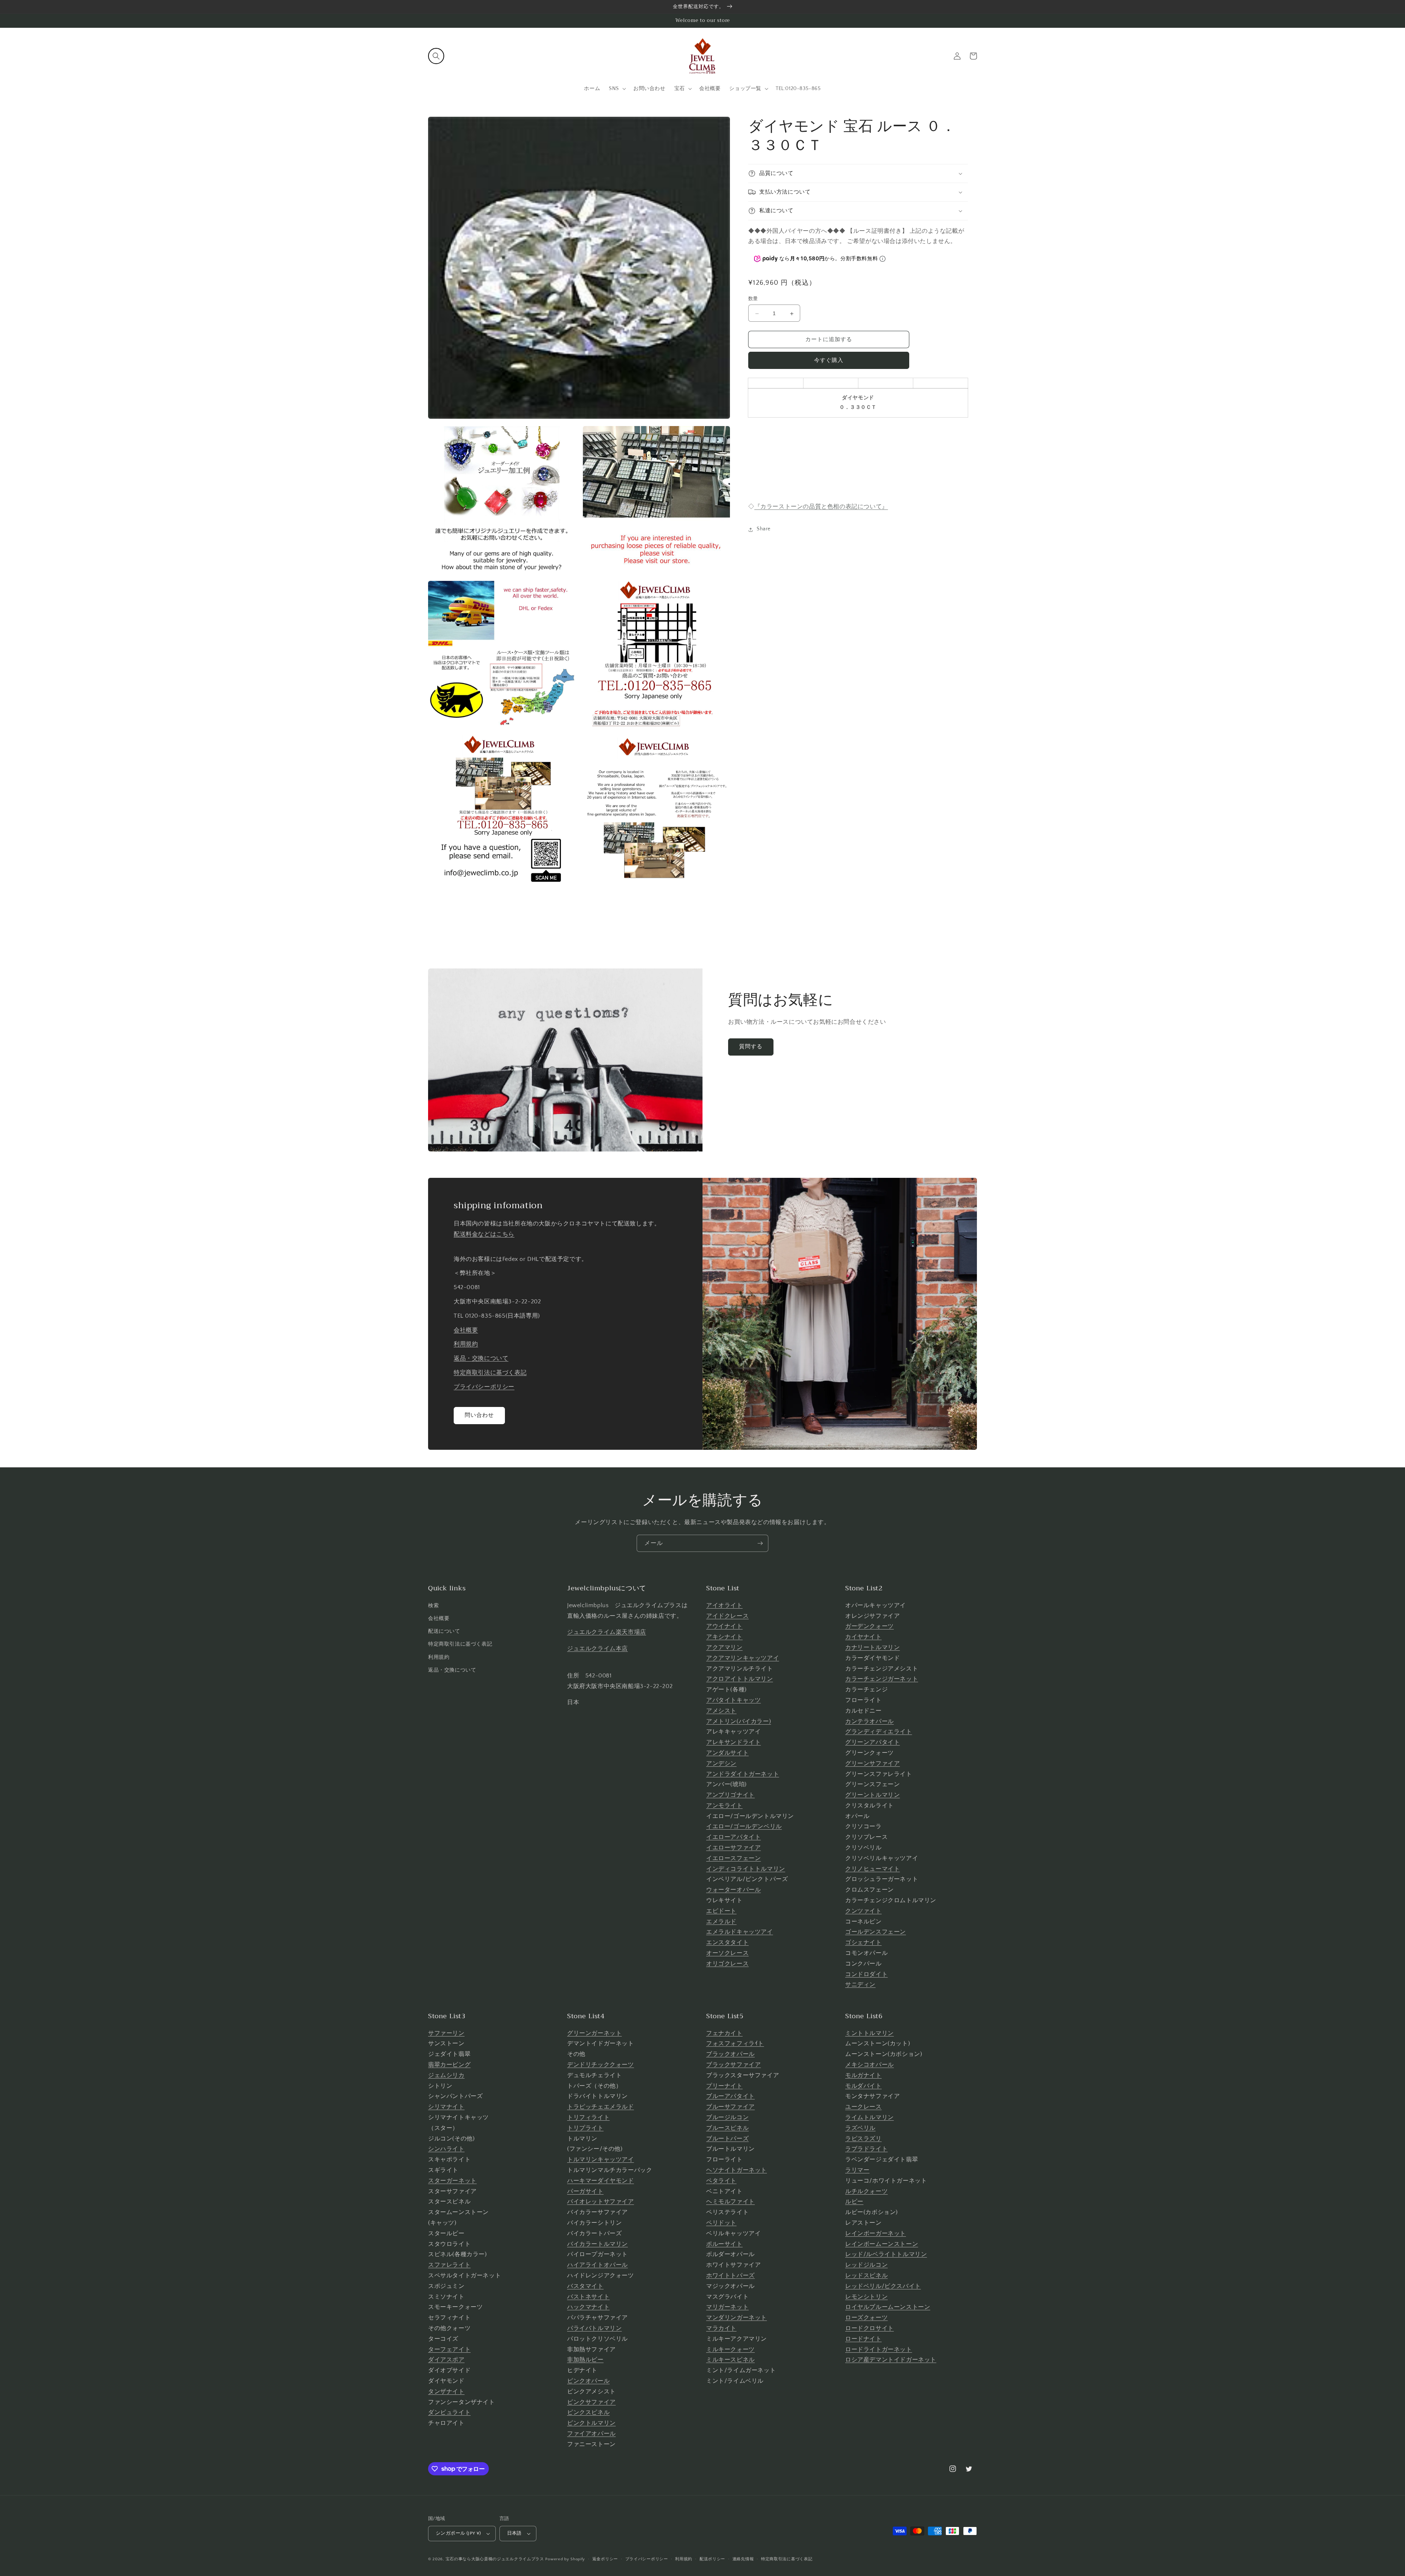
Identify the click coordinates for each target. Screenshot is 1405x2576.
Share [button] (764, 529)
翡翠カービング (449, 2065)
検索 (433, 1606)
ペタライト (721, 2181)
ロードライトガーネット (879, 2349)
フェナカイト (724, 2033)
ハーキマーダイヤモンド (601, 2181)
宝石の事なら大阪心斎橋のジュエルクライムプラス (495, 2559)
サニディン (860, 1985)
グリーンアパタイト (872, 1742)
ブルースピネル (727, 2128)
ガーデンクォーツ (870, 1626)
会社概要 (466, 1330)
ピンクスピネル (588, 2412)
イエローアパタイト (733, 1837)
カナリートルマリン (872, 1647)
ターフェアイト (449, 2349)
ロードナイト (863, 2339)
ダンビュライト (449, 2412)
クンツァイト (863, 1911)
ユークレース (863, 2107)
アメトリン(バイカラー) (739, 1721)
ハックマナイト (588, 2307)
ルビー (854, 2202)
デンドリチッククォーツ (601, 2065)
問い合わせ (479, 1415)
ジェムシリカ (446, 2075)
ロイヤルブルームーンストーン (888, 2307)
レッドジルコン (866, 2265)
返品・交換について (481, 1358)
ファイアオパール (591, 2434)
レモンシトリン (866, 2297)
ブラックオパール (730, 2054)
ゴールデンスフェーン (876, 1932)
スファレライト (449, 2265)
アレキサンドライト (733, 1742)
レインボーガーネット (876, 2233)
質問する (751, 1047)
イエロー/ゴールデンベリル (744, 1826)
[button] (436, 56)
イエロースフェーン (733, 1858)
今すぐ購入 (829, 361)
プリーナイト (724, 2086)
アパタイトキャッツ (733, 1700)
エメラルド (721, 1922)
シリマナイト (446, 2107)
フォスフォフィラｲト (735, 2043)
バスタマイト (585, 2286)
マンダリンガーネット (737, 2318)
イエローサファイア (733, 1848)
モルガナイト (863, 2075)
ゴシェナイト (863, 1942)
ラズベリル (860, 2128)
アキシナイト (724, 1637)
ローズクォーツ (866, 2318)
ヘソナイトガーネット (737, 2170)
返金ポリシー (605, 2559)
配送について (444, 1631)
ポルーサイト (724, 2244)
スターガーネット (452, 2181)
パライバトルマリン (594, 2328)
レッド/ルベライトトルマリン (886, 2254)
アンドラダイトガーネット (743, 1774)
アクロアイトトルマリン (740, 1679)
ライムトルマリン (870, 2117)
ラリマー (857, 2170)
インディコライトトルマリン (746, 1869)
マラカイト (721, 2328)
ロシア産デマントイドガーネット (891, 2360)
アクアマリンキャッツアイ (743, 1658)
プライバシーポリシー (484, 1387)
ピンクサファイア (591, 2402)
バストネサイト (588, 2297)
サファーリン (446, 2033)
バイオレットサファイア (601, 2202)
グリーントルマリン (872, 1795)
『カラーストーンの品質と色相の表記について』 (821, 507)
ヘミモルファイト (730, 2202)
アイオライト (724, 1605)
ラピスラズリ (863, 2139)
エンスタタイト (727, 1942)
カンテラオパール (870, 1721)
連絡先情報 (743, 2559)
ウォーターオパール (733, 1890)
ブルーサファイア (730, 2107)
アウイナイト (724, 1626)
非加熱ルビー (585, 2360)
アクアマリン (724, 1647)
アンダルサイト (727, 1753)
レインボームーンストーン (882, 2244)
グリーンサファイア (872, 1763)
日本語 (514, 2533)
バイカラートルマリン (597, 2244)
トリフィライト (588, 2117)
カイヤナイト (863, 1637)
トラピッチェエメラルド (601, 2107)
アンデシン (721, 1763)
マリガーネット (727, 2307)
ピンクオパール (588, 2381)
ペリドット (721, 2223)
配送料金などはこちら (484, 1234)
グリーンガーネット (594, 2033)
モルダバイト (863, 2086)
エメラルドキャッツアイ (740, 1932)
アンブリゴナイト (730, 1795)
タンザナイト (446, 2392)
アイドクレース (727, 1616)
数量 (753, 299)
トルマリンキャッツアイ (601, 2159)
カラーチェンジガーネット (882, 1679)
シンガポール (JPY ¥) (458, 2533)
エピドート (721, 1911)
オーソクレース (727, 1953)
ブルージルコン (727, 2117)
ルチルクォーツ (866, 2191)
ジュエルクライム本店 (597, 1649)
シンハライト (446, 2149)
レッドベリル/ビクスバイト (883, 2286)
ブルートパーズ (727, 2139)
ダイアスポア (446, 2360)
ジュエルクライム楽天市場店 (607, 1632)
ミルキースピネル (730, 2360)
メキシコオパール (870, 2065)
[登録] (760, 1543)
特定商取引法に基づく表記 (490, 1373)
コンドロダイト (866, 1974)
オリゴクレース (727, 1964)
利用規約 (466, 1344)
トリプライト (585, 2128)
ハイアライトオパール (597, 2265)
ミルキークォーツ (730, 2349)
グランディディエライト (879, 1732)
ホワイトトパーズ (730, 2276)
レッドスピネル (866, 2276)
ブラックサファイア (733, 2065)
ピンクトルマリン (591, 2423)
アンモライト (724, 1806)
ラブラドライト (866, 2149)
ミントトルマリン (870, 2033)
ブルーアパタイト (730, 2096)
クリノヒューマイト (872, 1869)
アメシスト (721, 1711)
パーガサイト (585, 2191)
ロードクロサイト (870, 2328)
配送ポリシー (712, 2559)
